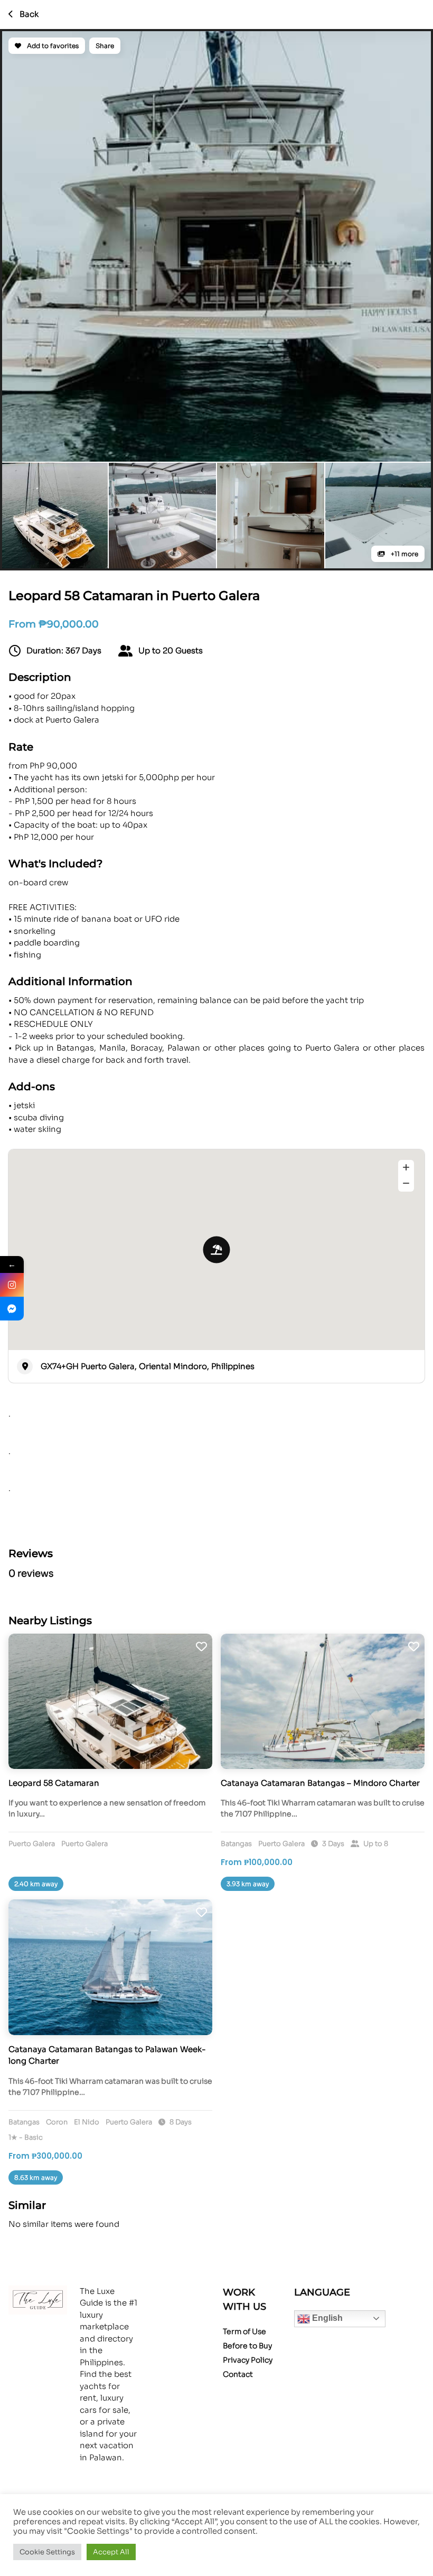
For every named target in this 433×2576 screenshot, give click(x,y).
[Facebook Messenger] (12, 1309)
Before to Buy (247, 2346)
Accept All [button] (111, 2552)
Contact (238, 2374)
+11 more (404, 554)
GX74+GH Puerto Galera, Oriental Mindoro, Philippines (148, 1366)
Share (105, 46)
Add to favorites (52, 46)
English (326, 2318)
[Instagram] (12, 1285)
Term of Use (244, 2331)
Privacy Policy (248, 2360)
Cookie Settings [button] (47, 2552)
